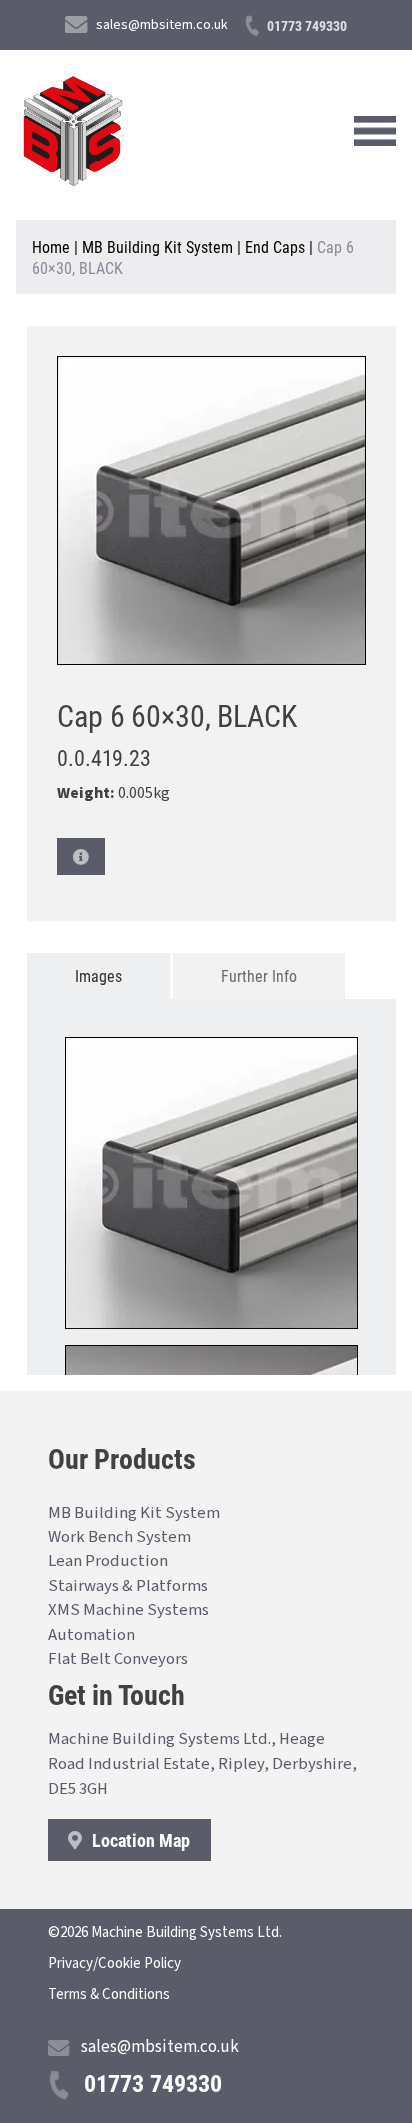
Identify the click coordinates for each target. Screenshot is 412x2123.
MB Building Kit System (157, 246)
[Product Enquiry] (81, 856)
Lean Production (108, 1561)
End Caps (275, 246)
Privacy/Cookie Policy (114, 1963)
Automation (91, 1635)
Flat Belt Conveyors (118, 1659)
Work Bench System (119, 1537)
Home (51, 246)
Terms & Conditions (109, 1994)
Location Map (139, 1840)
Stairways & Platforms (128, 1586)
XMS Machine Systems (128, 1610)
